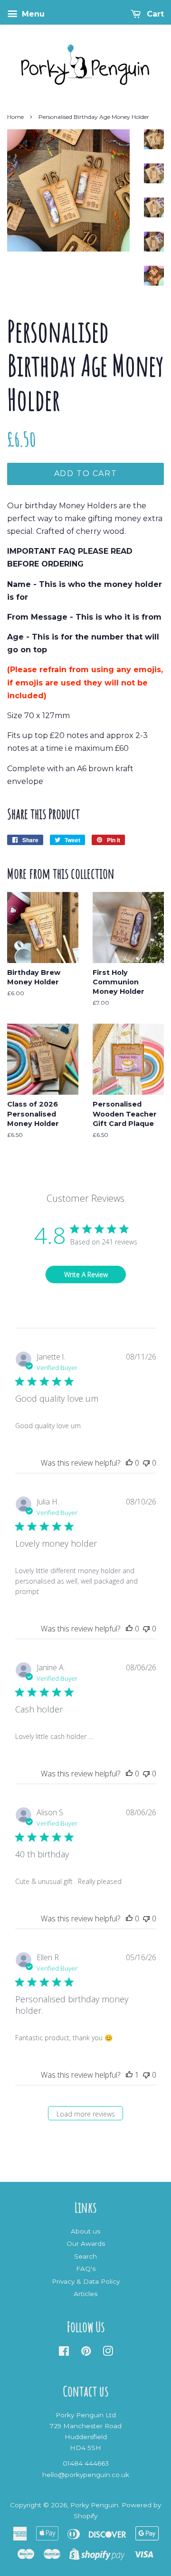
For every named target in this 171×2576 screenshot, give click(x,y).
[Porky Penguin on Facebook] (64, 2353)
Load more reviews (86, 2114)
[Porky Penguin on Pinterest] (86, 2353)
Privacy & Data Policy (86, 2281)
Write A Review (86, 1274)
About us (85, 2231)
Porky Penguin (94, 2505)
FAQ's (86, 2269)
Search (85, 2256)
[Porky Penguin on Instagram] (108, 2353)
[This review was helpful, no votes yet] (129, 1463)
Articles (85, 2294)
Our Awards (86, 2243)
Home (15, 117)
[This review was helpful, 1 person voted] (129, 2075)
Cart (154, 14)
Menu (32, 14)
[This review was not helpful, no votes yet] (146, 1463)
